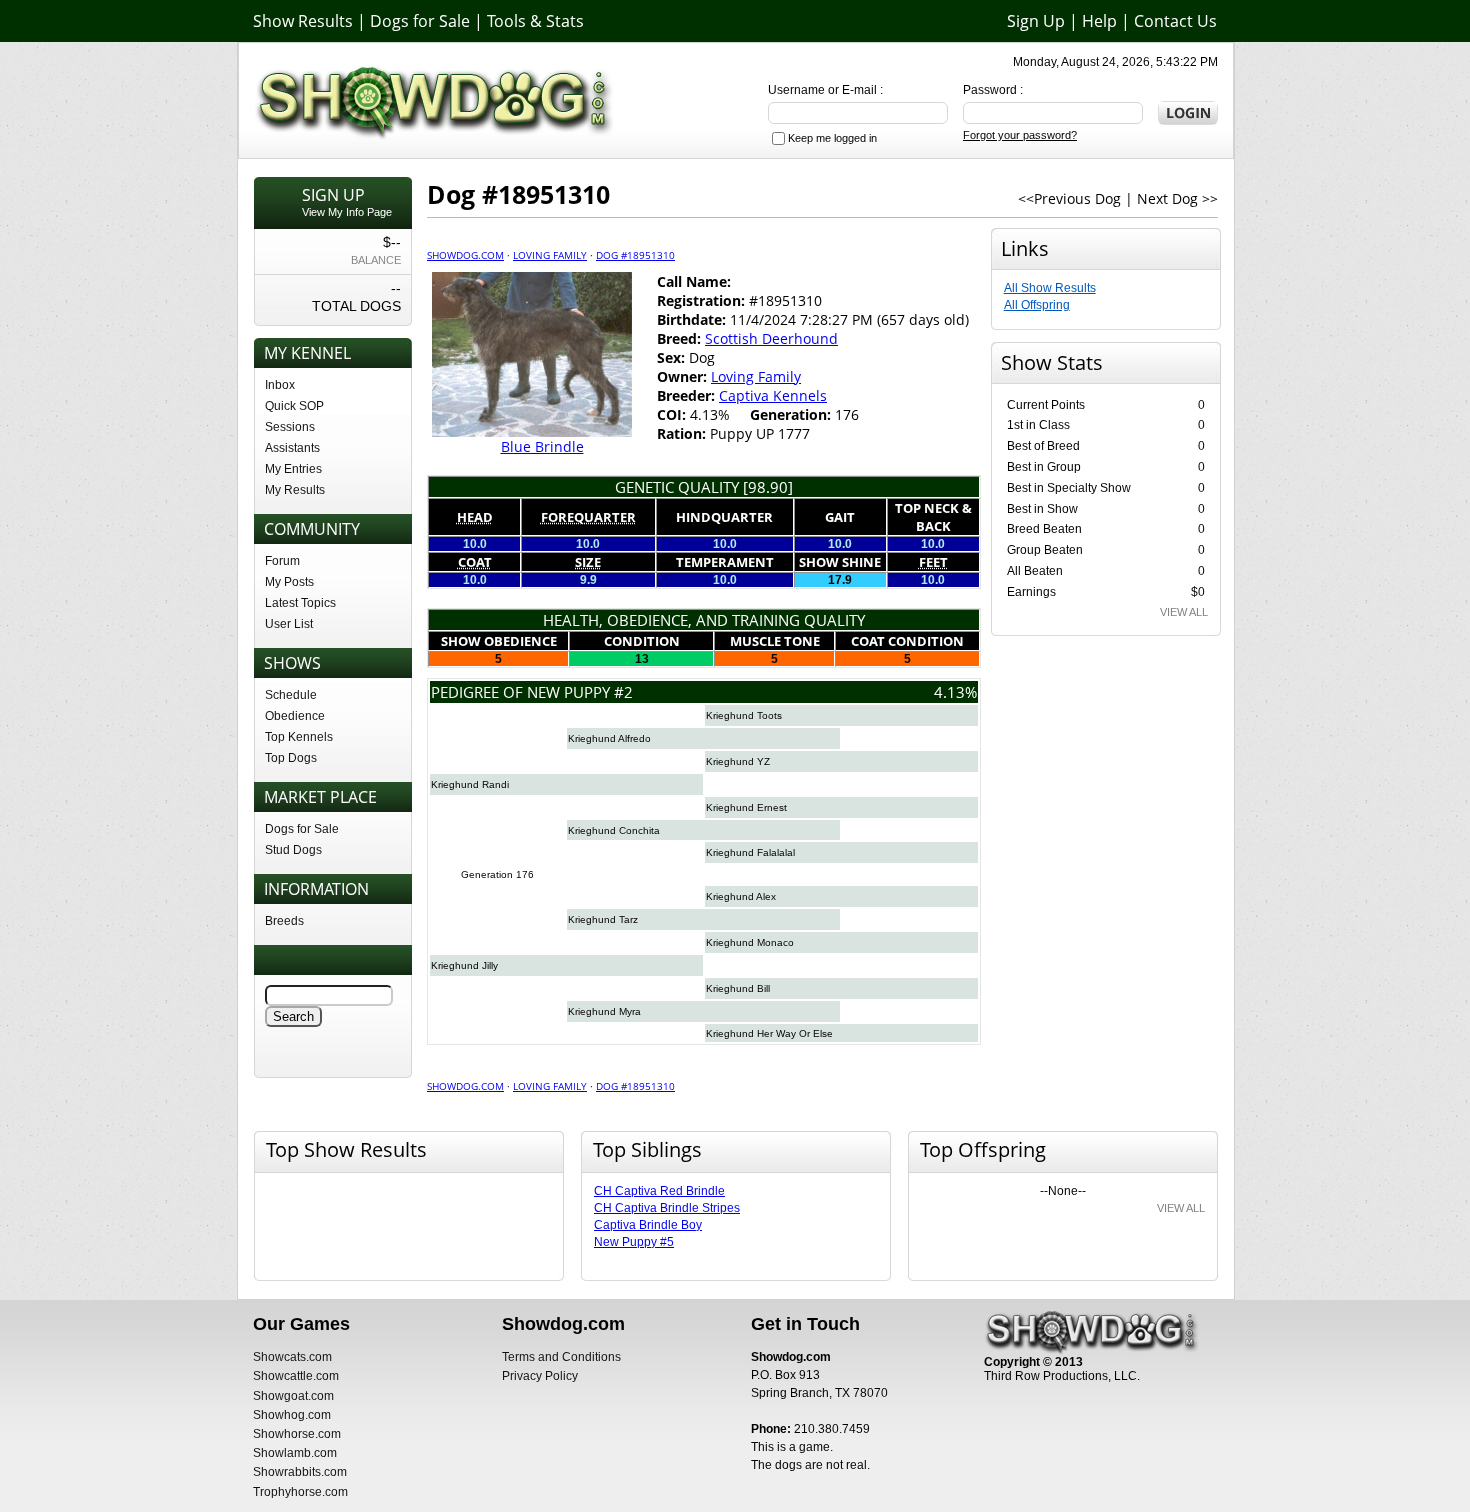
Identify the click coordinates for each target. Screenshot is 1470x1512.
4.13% (955, 692)
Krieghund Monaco (750, 942)
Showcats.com (292, 1357)
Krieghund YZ (738, 761)
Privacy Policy (540, 1376)
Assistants (292, 448)
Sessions (290, 427)
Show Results (303, 21)
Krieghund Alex (741, 896)
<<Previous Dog (1069, 198)
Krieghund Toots (744, 715)
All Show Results (1050, 288)
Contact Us (1175, 21)
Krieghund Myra (604, 1011)
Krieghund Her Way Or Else (769, 1033)
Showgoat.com (293, 1396)
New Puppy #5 (634, 1242)
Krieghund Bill (738, 988)
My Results (295, 490)
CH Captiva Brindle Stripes (667, 1208)
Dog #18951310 (635, 255)
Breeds (284, 921)
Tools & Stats (535, 21)
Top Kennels (299, 737)
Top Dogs (291, 758)
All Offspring (1037, 305)
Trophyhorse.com (300, 1492)
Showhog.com (292, 1415)
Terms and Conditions (561, 1357)
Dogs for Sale (420, 21)
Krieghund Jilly (464, 965)
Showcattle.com (296, 1376)
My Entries (293, 469)
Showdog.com (465, 255)
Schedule (291, 695)
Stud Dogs (293, 850)
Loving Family (550, 255)
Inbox (280, 385)
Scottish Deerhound (771, 338)
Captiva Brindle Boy (648, 1225)
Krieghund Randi (470, 784)
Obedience (295, 716)
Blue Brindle (542, 446)
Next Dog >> (1177, 198)
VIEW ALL (1184, 612)
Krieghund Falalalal (750, 852)
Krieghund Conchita (614, 830)
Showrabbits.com (300, 1472)
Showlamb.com (295, 1453)
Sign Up (1036, 21)
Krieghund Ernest (746, 807)
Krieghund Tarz (603, 919)
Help (1099, 21)
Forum (282, 561)
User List (289, 624)
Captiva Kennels (773, 395)
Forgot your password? (1020, 135)
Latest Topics (300, 603)
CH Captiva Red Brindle (659, 1191)
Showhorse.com (297, 1434)
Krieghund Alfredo (609, 738)
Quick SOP (294, 406)
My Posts (289, 582)
